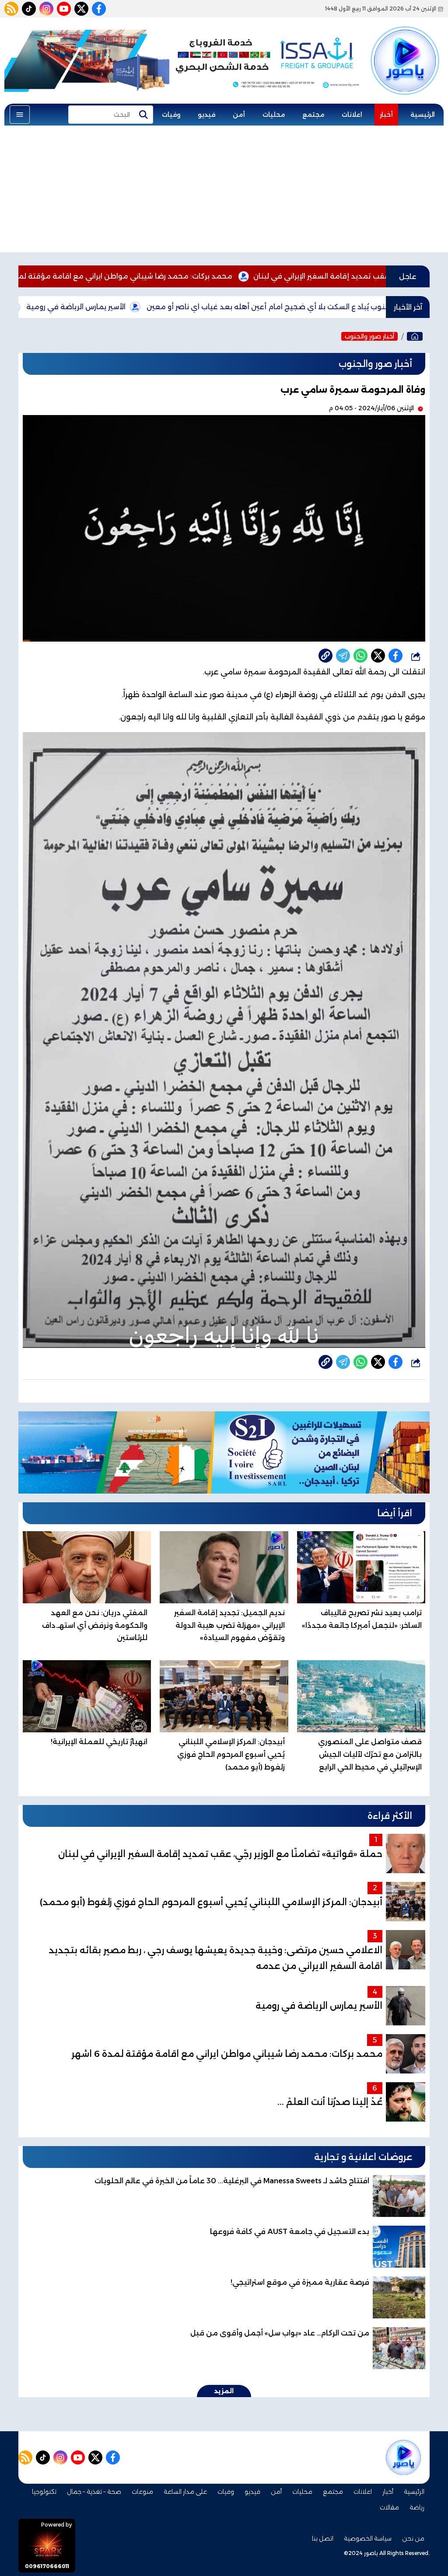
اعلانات (352, 115)
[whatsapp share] (360, 656)
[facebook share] (395, 656)
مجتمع (313, 115)
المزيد (224, 2391)
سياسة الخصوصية (368, 2538)
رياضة (417, 2507)
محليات (274, 115)
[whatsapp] (325, 656)
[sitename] (403, 2457)
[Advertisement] (224, 191)
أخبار (386, 115)
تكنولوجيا (44, 2492)
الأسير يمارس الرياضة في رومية (167, 307)
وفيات (171, 115)
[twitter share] (378, 656)
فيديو (206, 115)
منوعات (142, 2492)
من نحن (413, 2538)
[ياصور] (405, 49)
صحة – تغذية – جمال (94, 2492)
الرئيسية (423, 115)
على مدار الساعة (185, 2492)
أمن (239, 115)
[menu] (20, 115)
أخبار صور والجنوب (369, 336)
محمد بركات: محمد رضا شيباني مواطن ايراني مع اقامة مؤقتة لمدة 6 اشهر (201, 276)
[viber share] (343, 656)
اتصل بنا (323, 2538)
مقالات (389, 2507)
